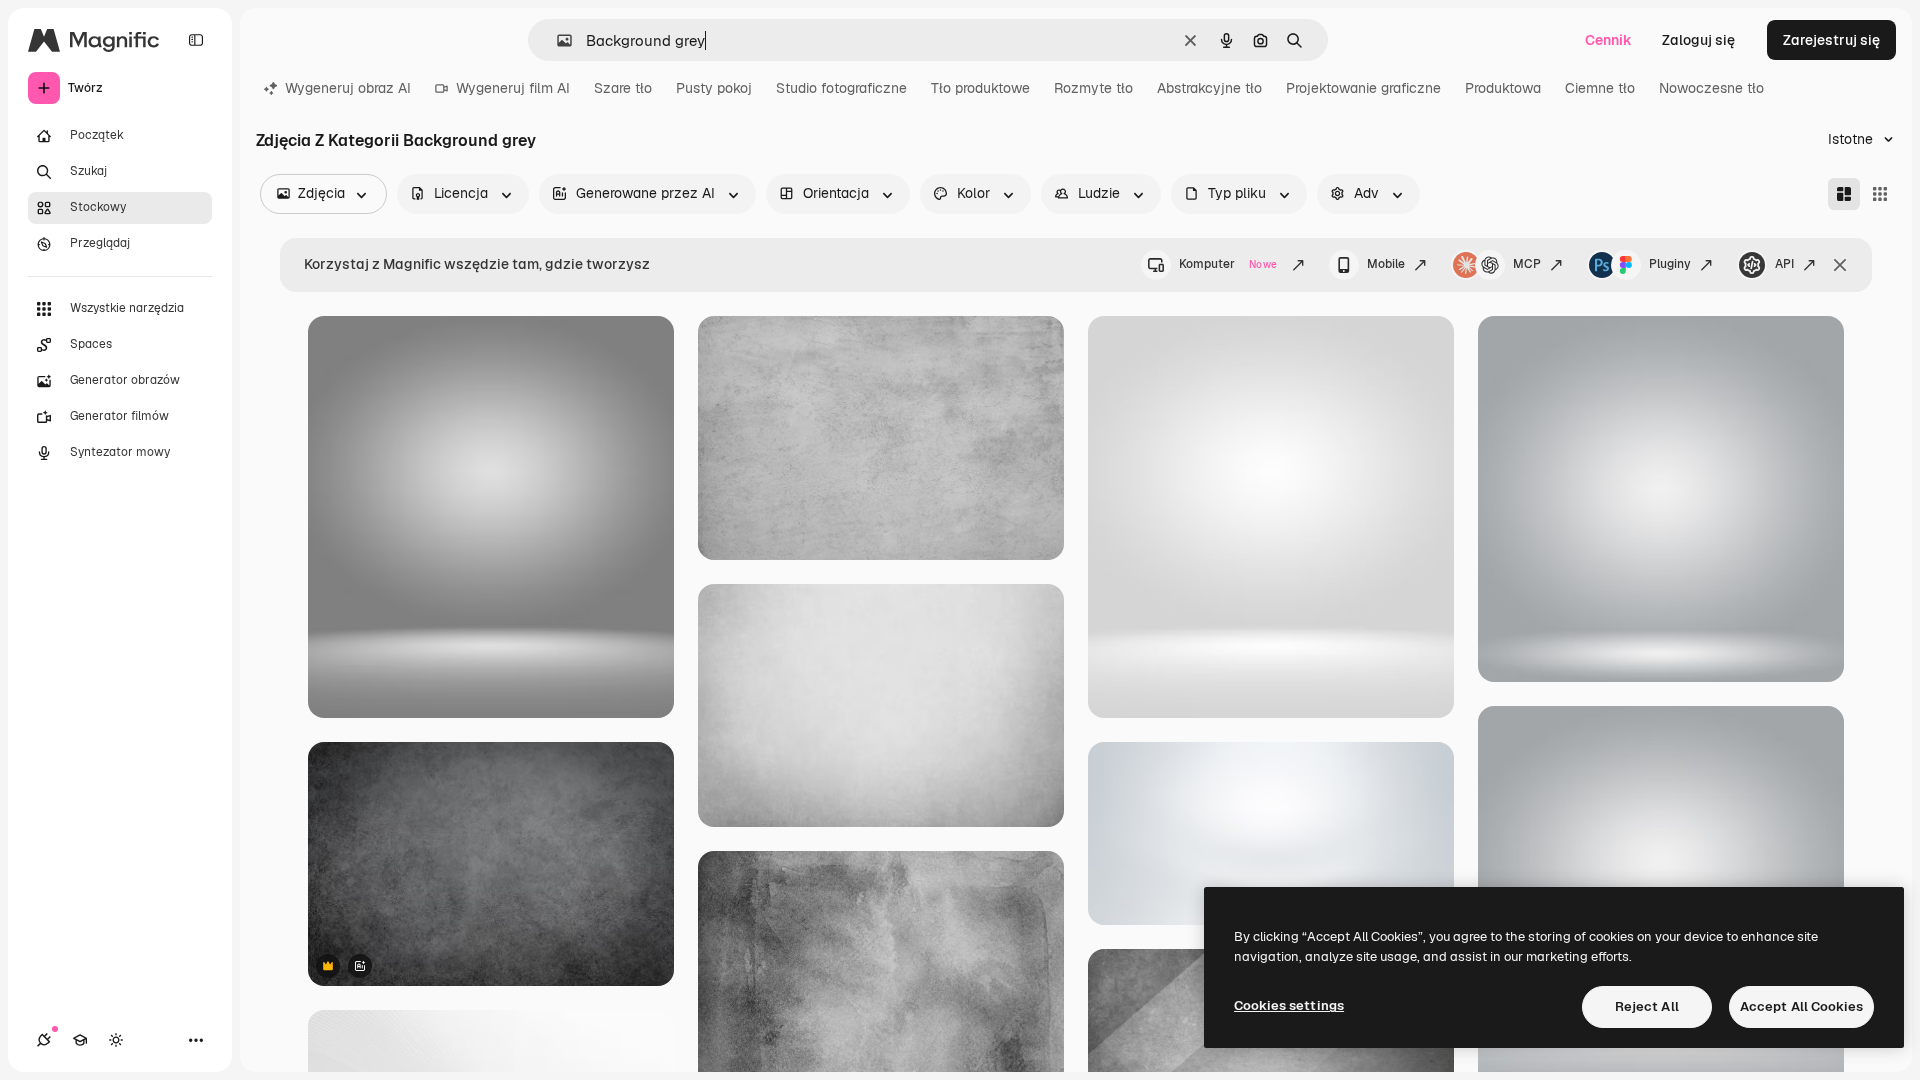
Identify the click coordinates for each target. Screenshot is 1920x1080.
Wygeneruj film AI (513, 88)
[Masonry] (1844, 194)
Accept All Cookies (1801, 1006)
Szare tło (623, 88)
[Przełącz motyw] (116, 1040)
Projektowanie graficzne (1363, 88)
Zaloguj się (1698, 40)
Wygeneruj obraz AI (348, 88)
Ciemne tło (1600, 88)
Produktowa (1503, 88)
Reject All (1647, 1006)
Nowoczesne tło (1711, 88)
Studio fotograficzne (841, 88)
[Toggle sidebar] (196, 40)
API (1784, 264)
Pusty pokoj (714, 88)
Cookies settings (1289, 1005)
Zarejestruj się (1831, 40)
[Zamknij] (1840, 265)
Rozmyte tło (1093, 88)
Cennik (1608, 40)
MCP (1527, 264)
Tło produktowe (980, 88)
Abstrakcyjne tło (1209, 88)
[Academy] (80, 1040)
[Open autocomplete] (556, 40)
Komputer (1228, 264)
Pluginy (1670, 264)
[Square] (1880, 194)
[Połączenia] (44, 1040)
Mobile (1386, 264)
